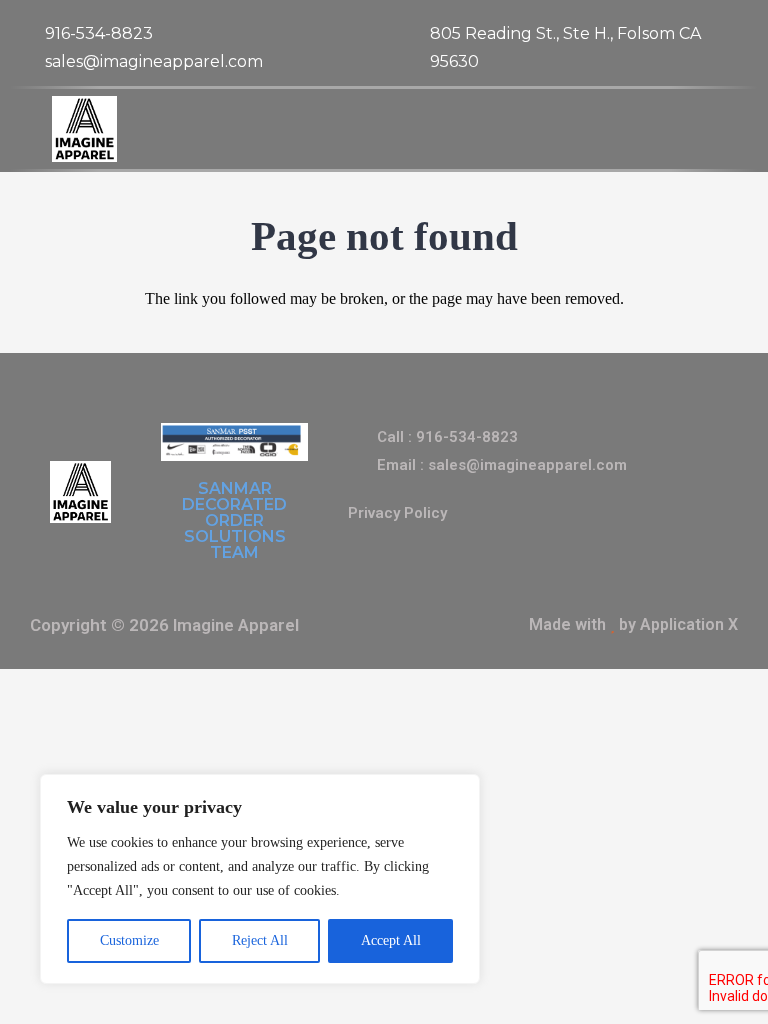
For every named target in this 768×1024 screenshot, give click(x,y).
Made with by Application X (633, 624)
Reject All (260, 940)
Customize (129, 940)
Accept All (391, 940)
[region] (260, 879)
